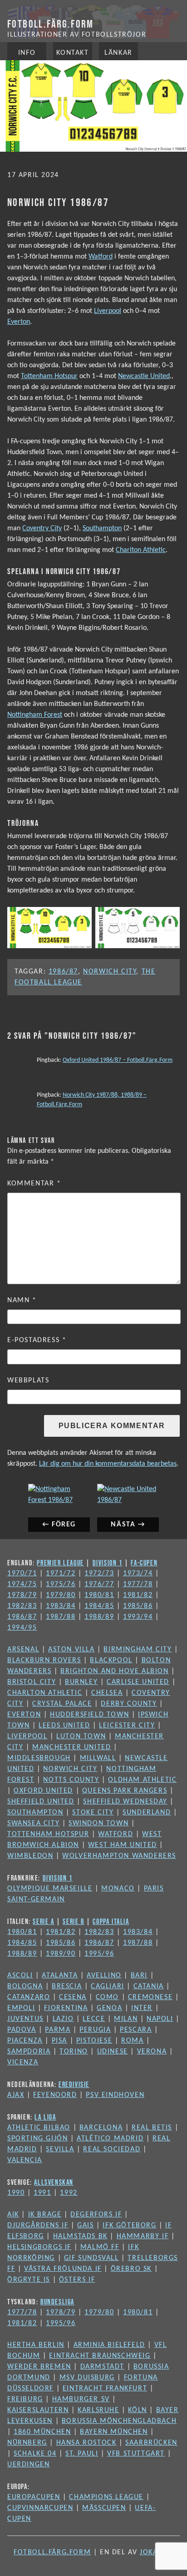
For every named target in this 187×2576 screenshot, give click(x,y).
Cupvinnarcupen (40, 2508)
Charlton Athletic (141, 550)
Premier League (60, 1563)
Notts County (71, 1780)
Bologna (25, 1986)
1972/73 (99, 1573)
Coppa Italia (111, 1921)
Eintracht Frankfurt (105, 2389)
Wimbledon (30, 1856)
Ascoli (20, 1976)
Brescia (67, 1986)
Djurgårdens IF (38, 2226)
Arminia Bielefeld (109, 2345)
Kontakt (72, 53)
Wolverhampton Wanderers (119, 1856)
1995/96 (99, 1954)
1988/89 (99, 1617)
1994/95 (22, 1628)
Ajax (16, 2095)
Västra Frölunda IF (63, 2269)
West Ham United (123, 1845)
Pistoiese (94, 2041)
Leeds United (64, 1726)
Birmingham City (138, 1650)
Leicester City (127, 1726)
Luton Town (81, 1737)
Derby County (129, 1704)
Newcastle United (144, 376)
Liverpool (108, 311)
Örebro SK (131, 2269)
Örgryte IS (29, 2280)
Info (27, 53)
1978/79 (22, 1595)
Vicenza (23, 2063)
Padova (22, 2030)
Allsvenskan (54, 2182)
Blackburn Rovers (44, 1660)
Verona (152, 2052)
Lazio (63, 2019)
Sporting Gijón (37, 2139)
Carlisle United (138, 1682)
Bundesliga (57, 2302)
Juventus (25, 2019)
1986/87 (63, 972)
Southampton (102, 528)
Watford (101, 257)
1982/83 (22, 1606)
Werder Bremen (39, 2367)
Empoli (21, 2008)
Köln (137, 2410)
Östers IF (77, 2280)
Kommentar (34, 1184)
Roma (132, 2041)
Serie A (43, 1921)
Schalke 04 (35, 2454)
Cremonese (150, 1997)
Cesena (73, 1997)
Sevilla (60, 2149)
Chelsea (107, 1693)
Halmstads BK (80, 2236)
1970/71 (22, 1573)
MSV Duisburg (87, 2378)
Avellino (104, 1976)
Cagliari (108, 1986)
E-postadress (37, 1340)
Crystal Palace (62, 1704)
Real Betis (152, 2128)
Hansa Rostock (86, 2443)
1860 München (42, 2432)
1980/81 (99, 1595)
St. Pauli (82, 2454)
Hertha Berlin (36, 2345)
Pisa (59, 2041)
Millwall (98, 1758)
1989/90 (61, 1954)
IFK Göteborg (129, 2226)
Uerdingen (28, 2465)
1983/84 (61, 1606)
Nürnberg (27, 2443)
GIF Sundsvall (91, 2258)
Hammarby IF (143, 2236)
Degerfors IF (96, 2215)
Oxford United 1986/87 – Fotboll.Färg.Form (118, 1060)
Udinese (113, 2052)
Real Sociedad (112, 2149)
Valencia (25, 2160)
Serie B (73, 1921)
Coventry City (42, 528)
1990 (16, 2193)
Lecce (94, 2019)
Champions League (106, 2497)
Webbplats (28, 1381)
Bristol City (32, 1682)
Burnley (81, 1682)
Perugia (95, 2030)
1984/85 (99, 1606)
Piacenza (25, 2041)
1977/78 (138, 1584)
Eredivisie (74, 2084)
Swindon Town (98, 1823)
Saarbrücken (151, 2443)
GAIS (85, 2226)
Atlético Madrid (110, 2139)
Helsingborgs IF (39, 2247)
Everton (19, 322)
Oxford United (43, 1791)
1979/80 (61, 1595)
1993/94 (138, 1617)
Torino (74, 2052)
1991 (42, 2193)
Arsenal (23, 1650)
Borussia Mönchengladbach (119, 2421)
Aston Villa (71, 1650)
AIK (13, 2215)
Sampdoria (29, 2052)
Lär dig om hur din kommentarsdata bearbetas (108, 1464)
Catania (149, 1986)
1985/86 (138, 1606)
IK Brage (45, 2215)
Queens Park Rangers (125, 1791)
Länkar (118, 53)
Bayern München (114, 2432)
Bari (139, 1976)
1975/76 (61, 1584)
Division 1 (108, 1563)
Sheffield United (41, 1802)
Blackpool (111, 1660)
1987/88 (61, 1617)
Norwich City (110, 972)
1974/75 (22, 1584)
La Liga (45, 2117)
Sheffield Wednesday (125, 1802)
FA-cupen (144, 1563)
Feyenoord (55, 2095)
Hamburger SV (81, 2399)
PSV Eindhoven (115, 2095)
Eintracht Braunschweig (100, 2356)
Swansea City (33, 1823)
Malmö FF (100, 2247)
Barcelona (101, 2128)
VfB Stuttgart (136, 2454)
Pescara (136, 2030)
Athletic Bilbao (39, 2128)
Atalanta (60, 1976)
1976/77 (99, 1584)
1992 (69, 2193)
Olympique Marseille (50, 1889)
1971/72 (61, 1573)
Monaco (118, 1889)
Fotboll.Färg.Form (51, 24)
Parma (58, 2030)
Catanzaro (29, 1997)
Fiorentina (66, 2008)
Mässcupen (104, 2508)
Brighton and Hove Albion (114, 1671)
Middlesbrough (39, 1758)
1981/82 (138, 1595)
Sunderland (147, 1813)
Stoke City (93, 1813)
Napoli (160, 2019)
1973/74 (138, 1573)
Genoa (109, 2008)
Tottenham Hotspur (49, 376)
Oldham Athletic (142, 1780)
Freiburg (25, 2399)
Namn (22, 1300)
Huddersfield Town (89, 1715)
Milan (126, 2019)
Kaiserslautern (38, 2410)
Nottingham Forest (35, 715)
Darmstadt (102, 2367)
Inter (142, 2008)
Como (107, 1997)
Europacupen (34, 2497)
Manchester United (71, 1747)
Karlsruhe (98, 2410)
